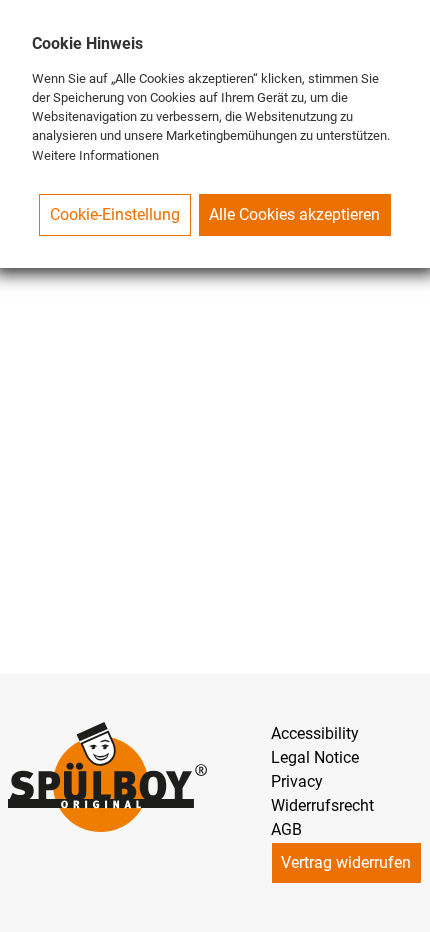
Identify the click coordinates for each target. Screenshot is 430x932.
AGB (286, 829)
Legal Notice (315, 757)
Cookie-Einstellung (115, 214)
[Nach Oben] (406, 908)
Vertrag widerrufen (346, 862)
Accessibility (315, 733)
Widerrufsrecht (322, 805)
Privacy (297, 781)
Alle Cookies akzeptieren (294, 214)
